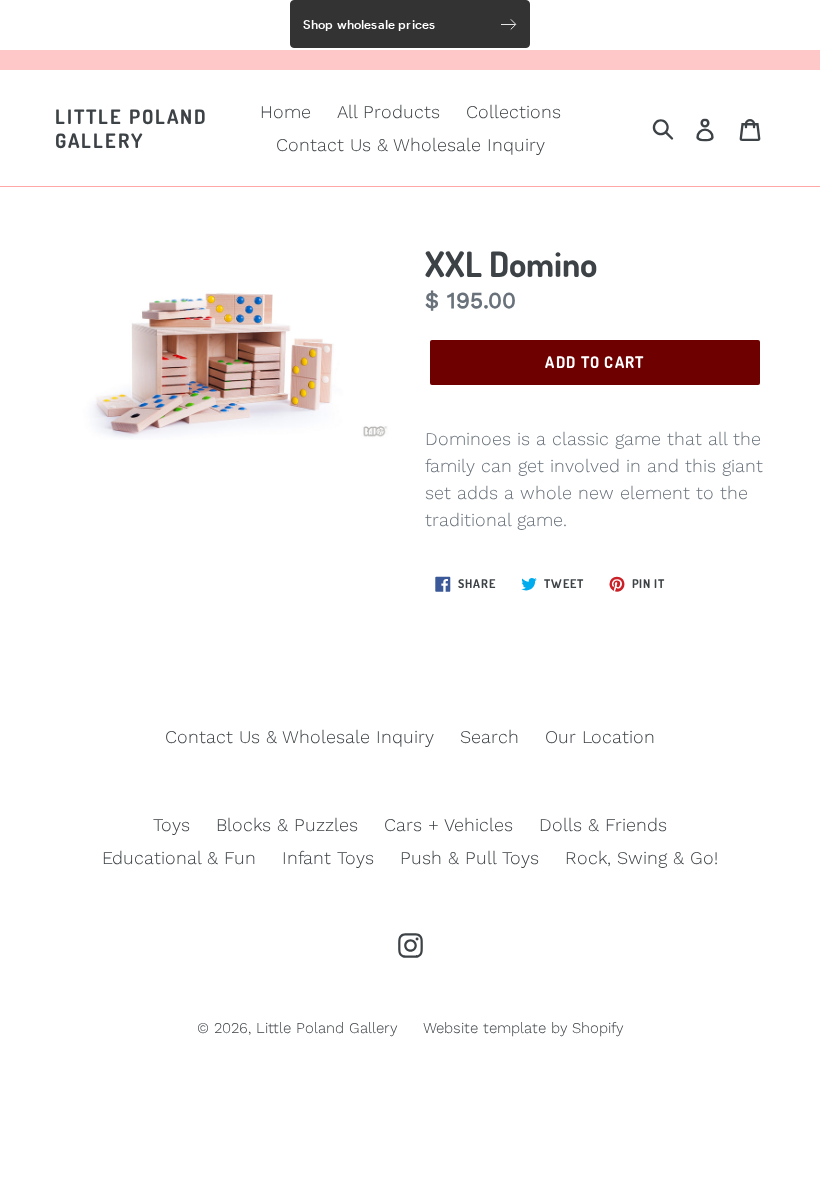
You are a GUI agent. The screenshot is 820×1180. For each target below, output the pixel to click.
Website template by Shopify (523, 1028)
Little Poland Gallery (131, 128)
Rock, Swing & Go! (641, 857)
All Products (388, 111)
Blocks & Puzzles (287, 824)
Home (285, 111)
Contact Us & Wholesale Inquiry (410, 144)
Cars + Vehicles (448, 824)
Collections (513, 111)
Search (489, 736)
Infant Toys (328, 857)
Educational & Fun (179, 857)
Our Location (600, 736)
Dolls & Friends (603, 824)
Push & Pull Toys (469, 857)
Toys (171, 824)
